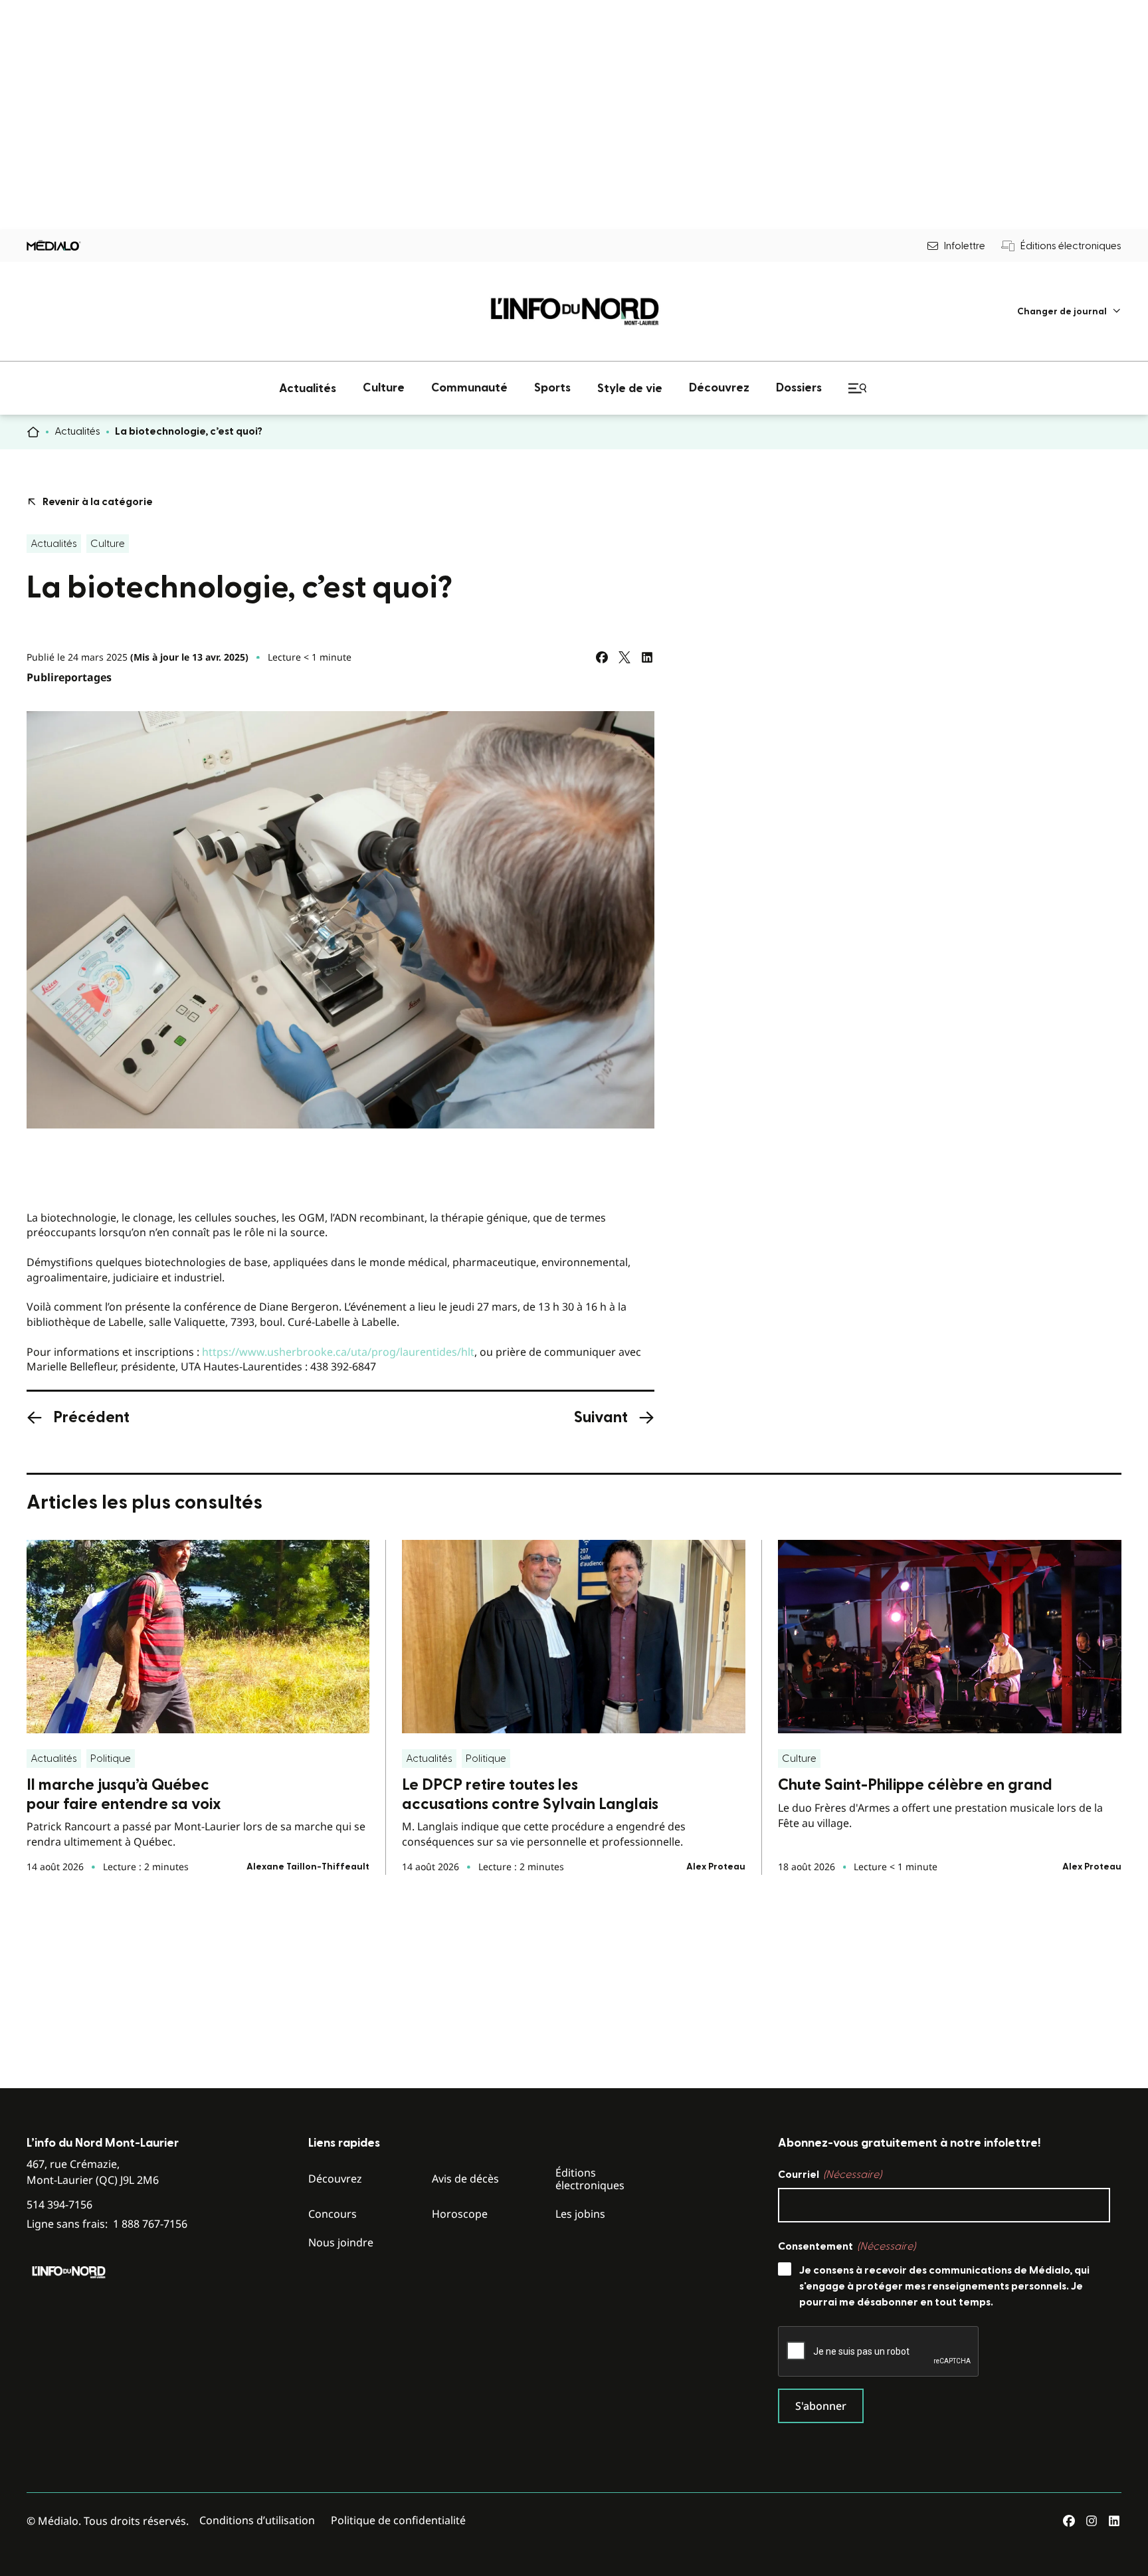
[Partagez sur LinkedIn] (647, 657)
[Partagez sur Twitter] (624, 657)
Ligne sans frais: (107, 2224)
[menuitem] (1069, 311)
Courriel (830, 2175)
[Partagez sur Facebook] (602, 657)
